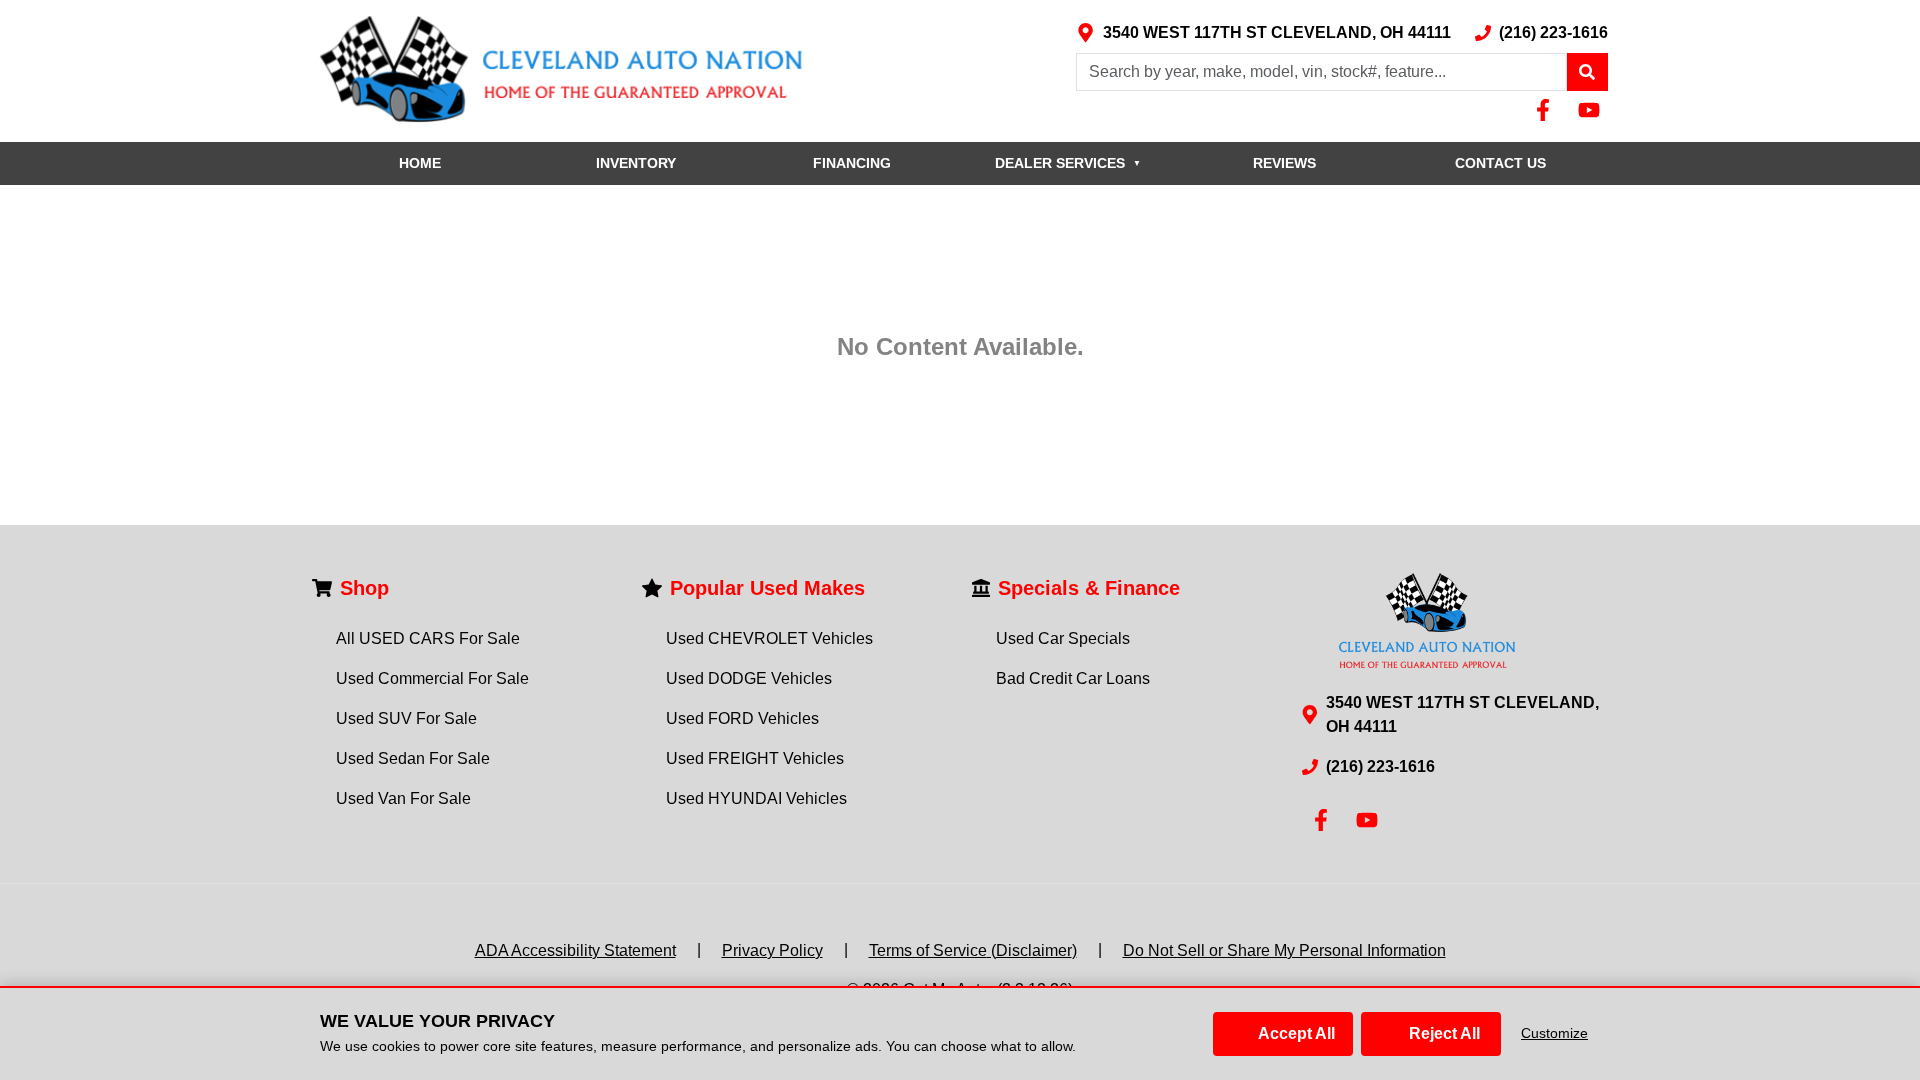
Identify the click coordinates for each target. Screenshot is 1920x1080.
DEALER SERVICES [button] (1068, 163)
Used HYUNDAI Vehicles (756, 798)
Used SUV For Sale (406, 718)
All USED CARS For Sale (428, 638)
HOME (420, 163)
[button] (1587, 72)
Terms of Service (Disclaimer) (973, 950)
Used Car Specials (1063, 638)
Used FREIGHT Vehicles (755, 758)
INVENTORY (636, 163)
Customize (1554, 1033)
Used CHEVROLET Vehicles (769, 638)
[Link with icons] (1547, 110)
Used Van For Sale (403, 798)
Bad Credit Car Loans (1073, 678)
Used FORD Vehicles (742, 718)
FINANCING (852, 163)
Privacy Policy (772, 950)
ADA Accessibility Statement (575, 950)
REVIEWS (1284, 163)
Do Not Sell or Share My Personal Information (1284, 950)
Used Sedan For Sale (413, 758)
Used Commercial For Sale (432, 678)
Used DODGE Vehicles (749, 678)
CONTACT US (1500, 163)
